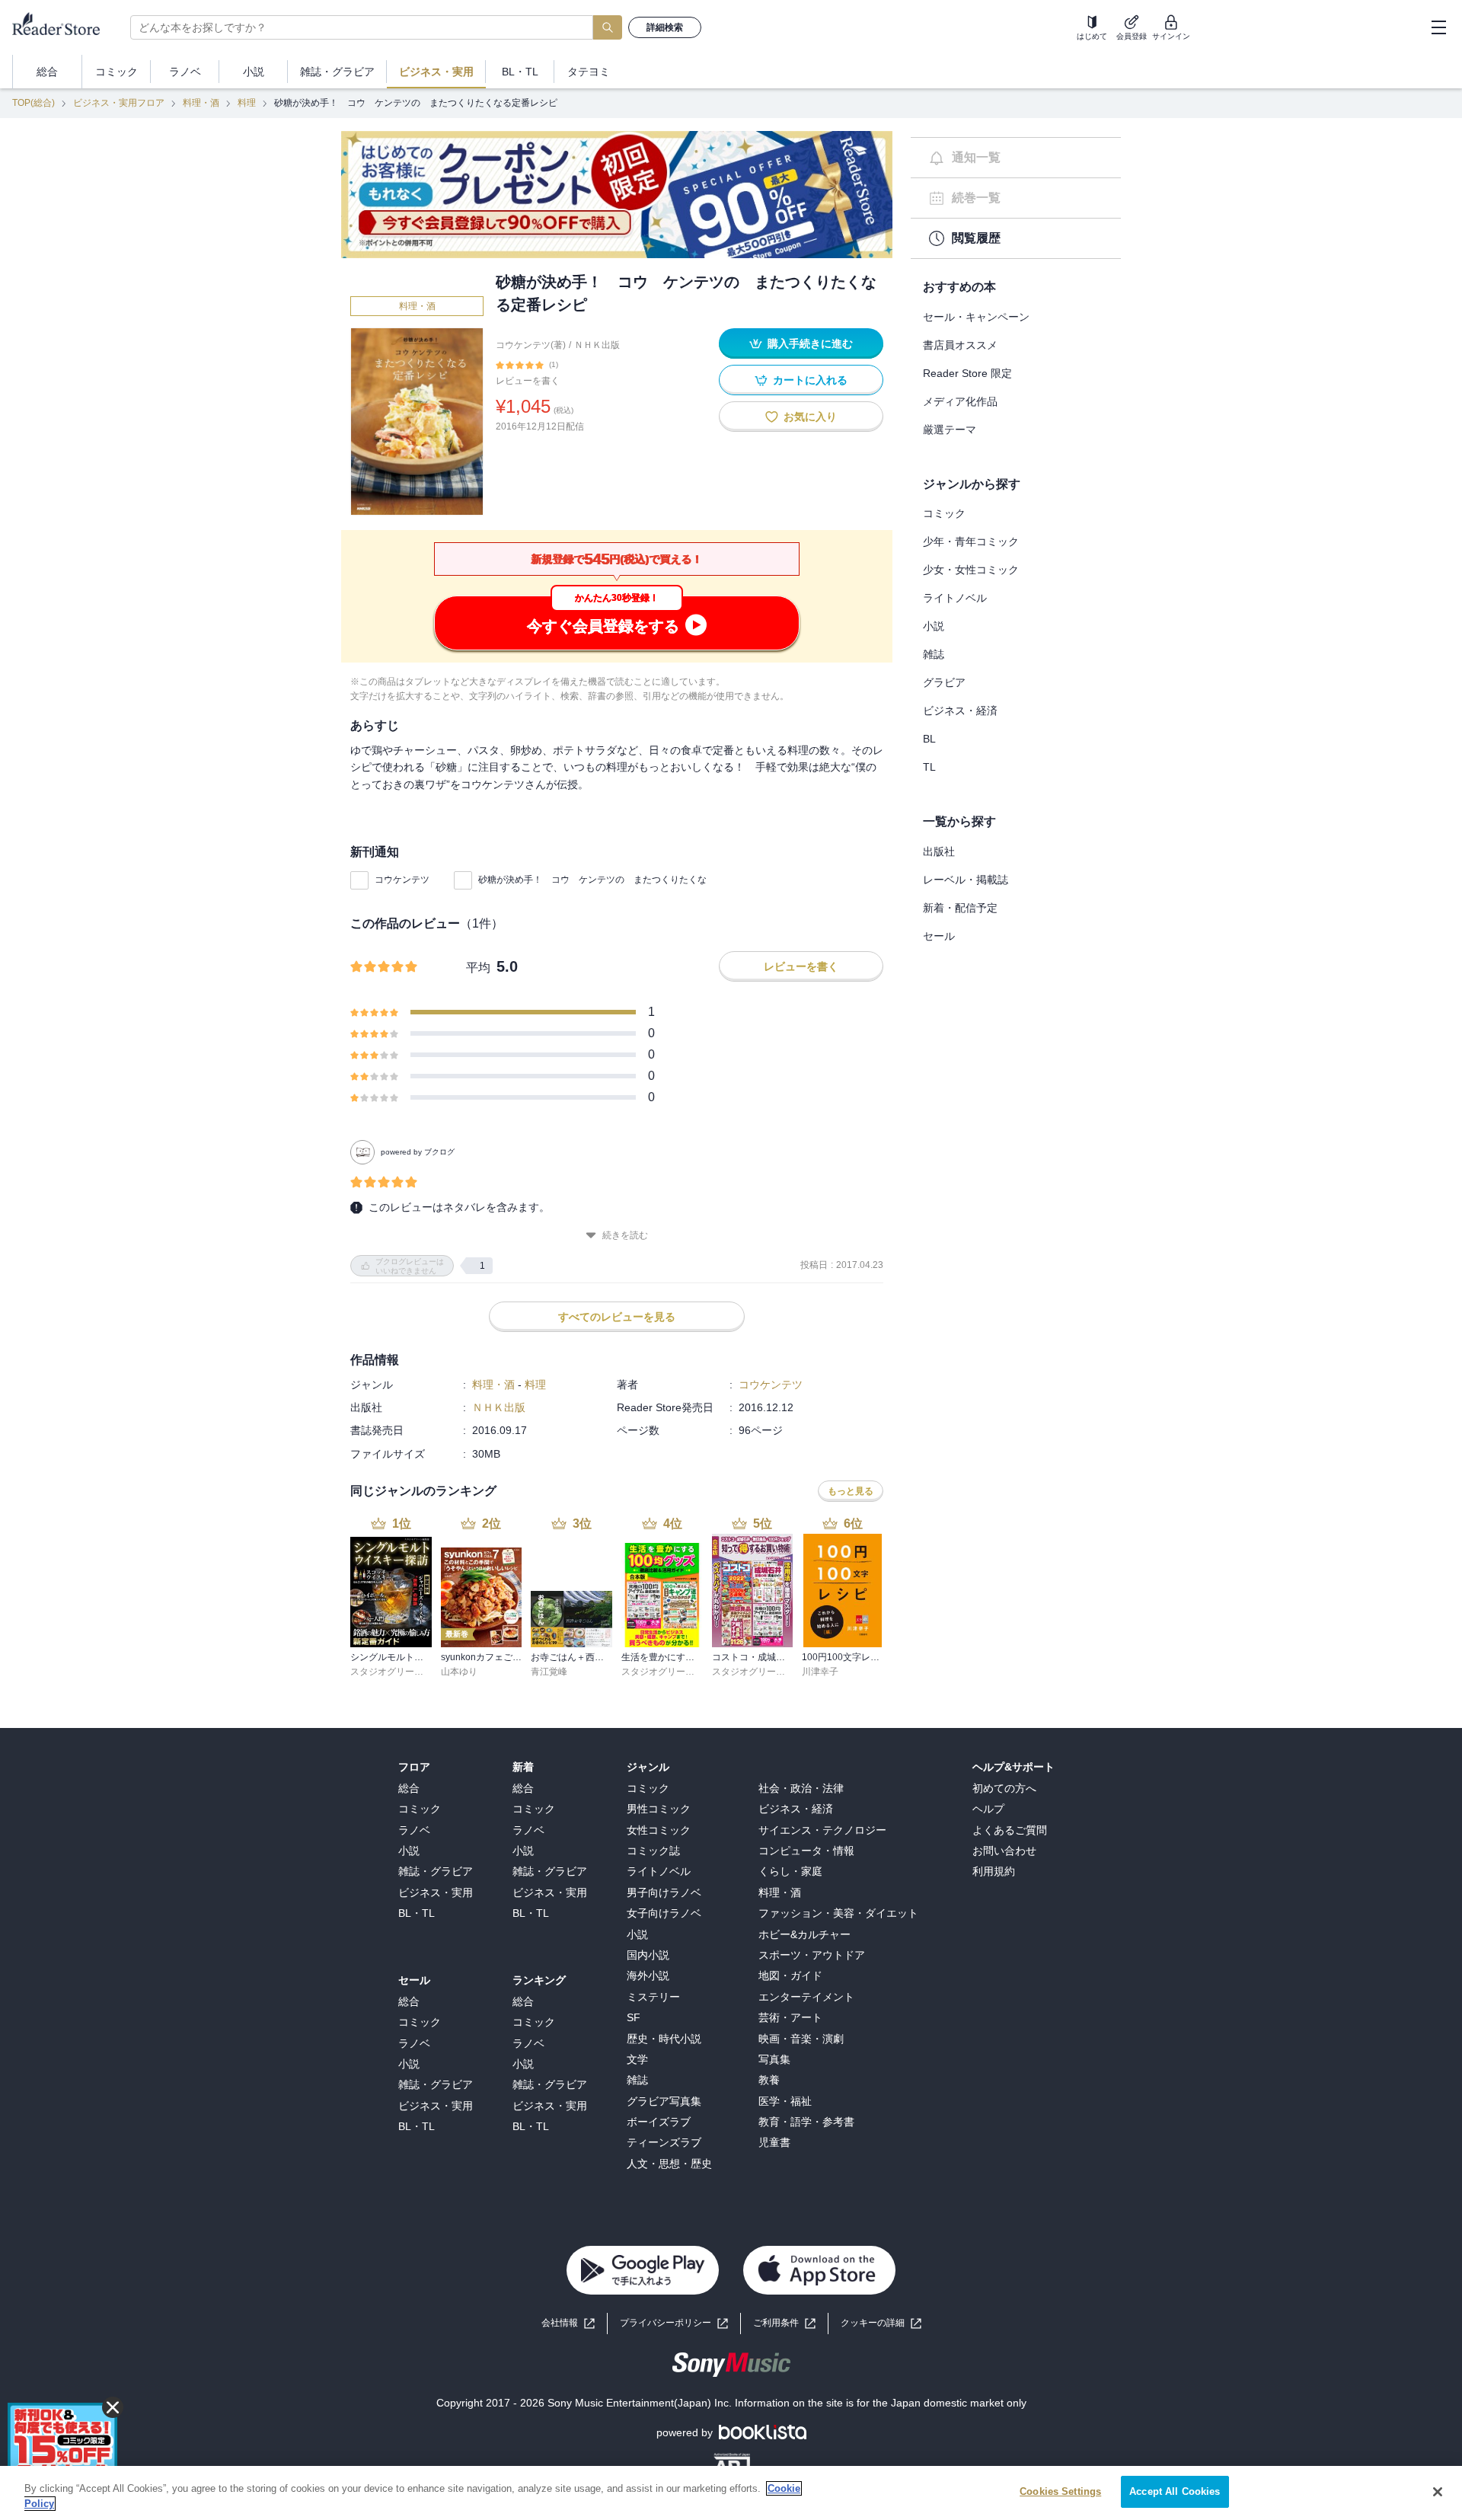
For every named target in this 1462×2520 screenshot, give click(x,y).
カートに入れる (810, 380)
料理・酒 (201, 103)
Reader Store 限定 (967, 373)
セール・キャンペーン (976, 317)
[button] (881, 2323)
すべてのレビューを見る (617, 1317)
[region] (731, 2493)
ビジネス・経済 (960, 711)
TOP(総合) (34, 103)
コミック (944, 513)
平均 (478, 968)
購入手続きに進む (810, 343)
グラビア (944, 682)
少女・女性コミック (971, 570)
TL (929, 767)
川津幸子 (820, 1672)
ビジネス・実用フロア (119, 103)
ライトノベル (955, 598)
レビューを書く (528, 381)
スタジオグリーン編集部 (401, 1672)
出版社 (939, 851)
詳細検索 (665, 27)
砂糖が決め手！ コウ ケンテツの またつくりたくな (592, 880)
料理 (247, 103)
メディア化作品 (960, 401)
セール (939, 936)
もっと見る (851, 1491)
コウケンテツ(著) (531, 345)
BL (929, 739)
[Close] (1438, 2492)
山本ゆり (459, 1672)
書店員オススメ (960, 345)
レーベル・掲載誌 (966, 880)
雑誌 (934, 654)
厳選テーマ (950, 430)
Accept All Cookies (1175, 2491)
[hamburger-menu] (1438, 27)
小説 (934, 626)
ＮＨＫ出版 (597, 345)
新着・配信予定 (960, 908)
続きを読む (625, 1235)
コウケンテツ (402, 880)
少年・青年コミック (971, 541)
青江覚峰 (549, 1672)
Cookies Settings (1060, 2491)
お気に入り (810, 417)
